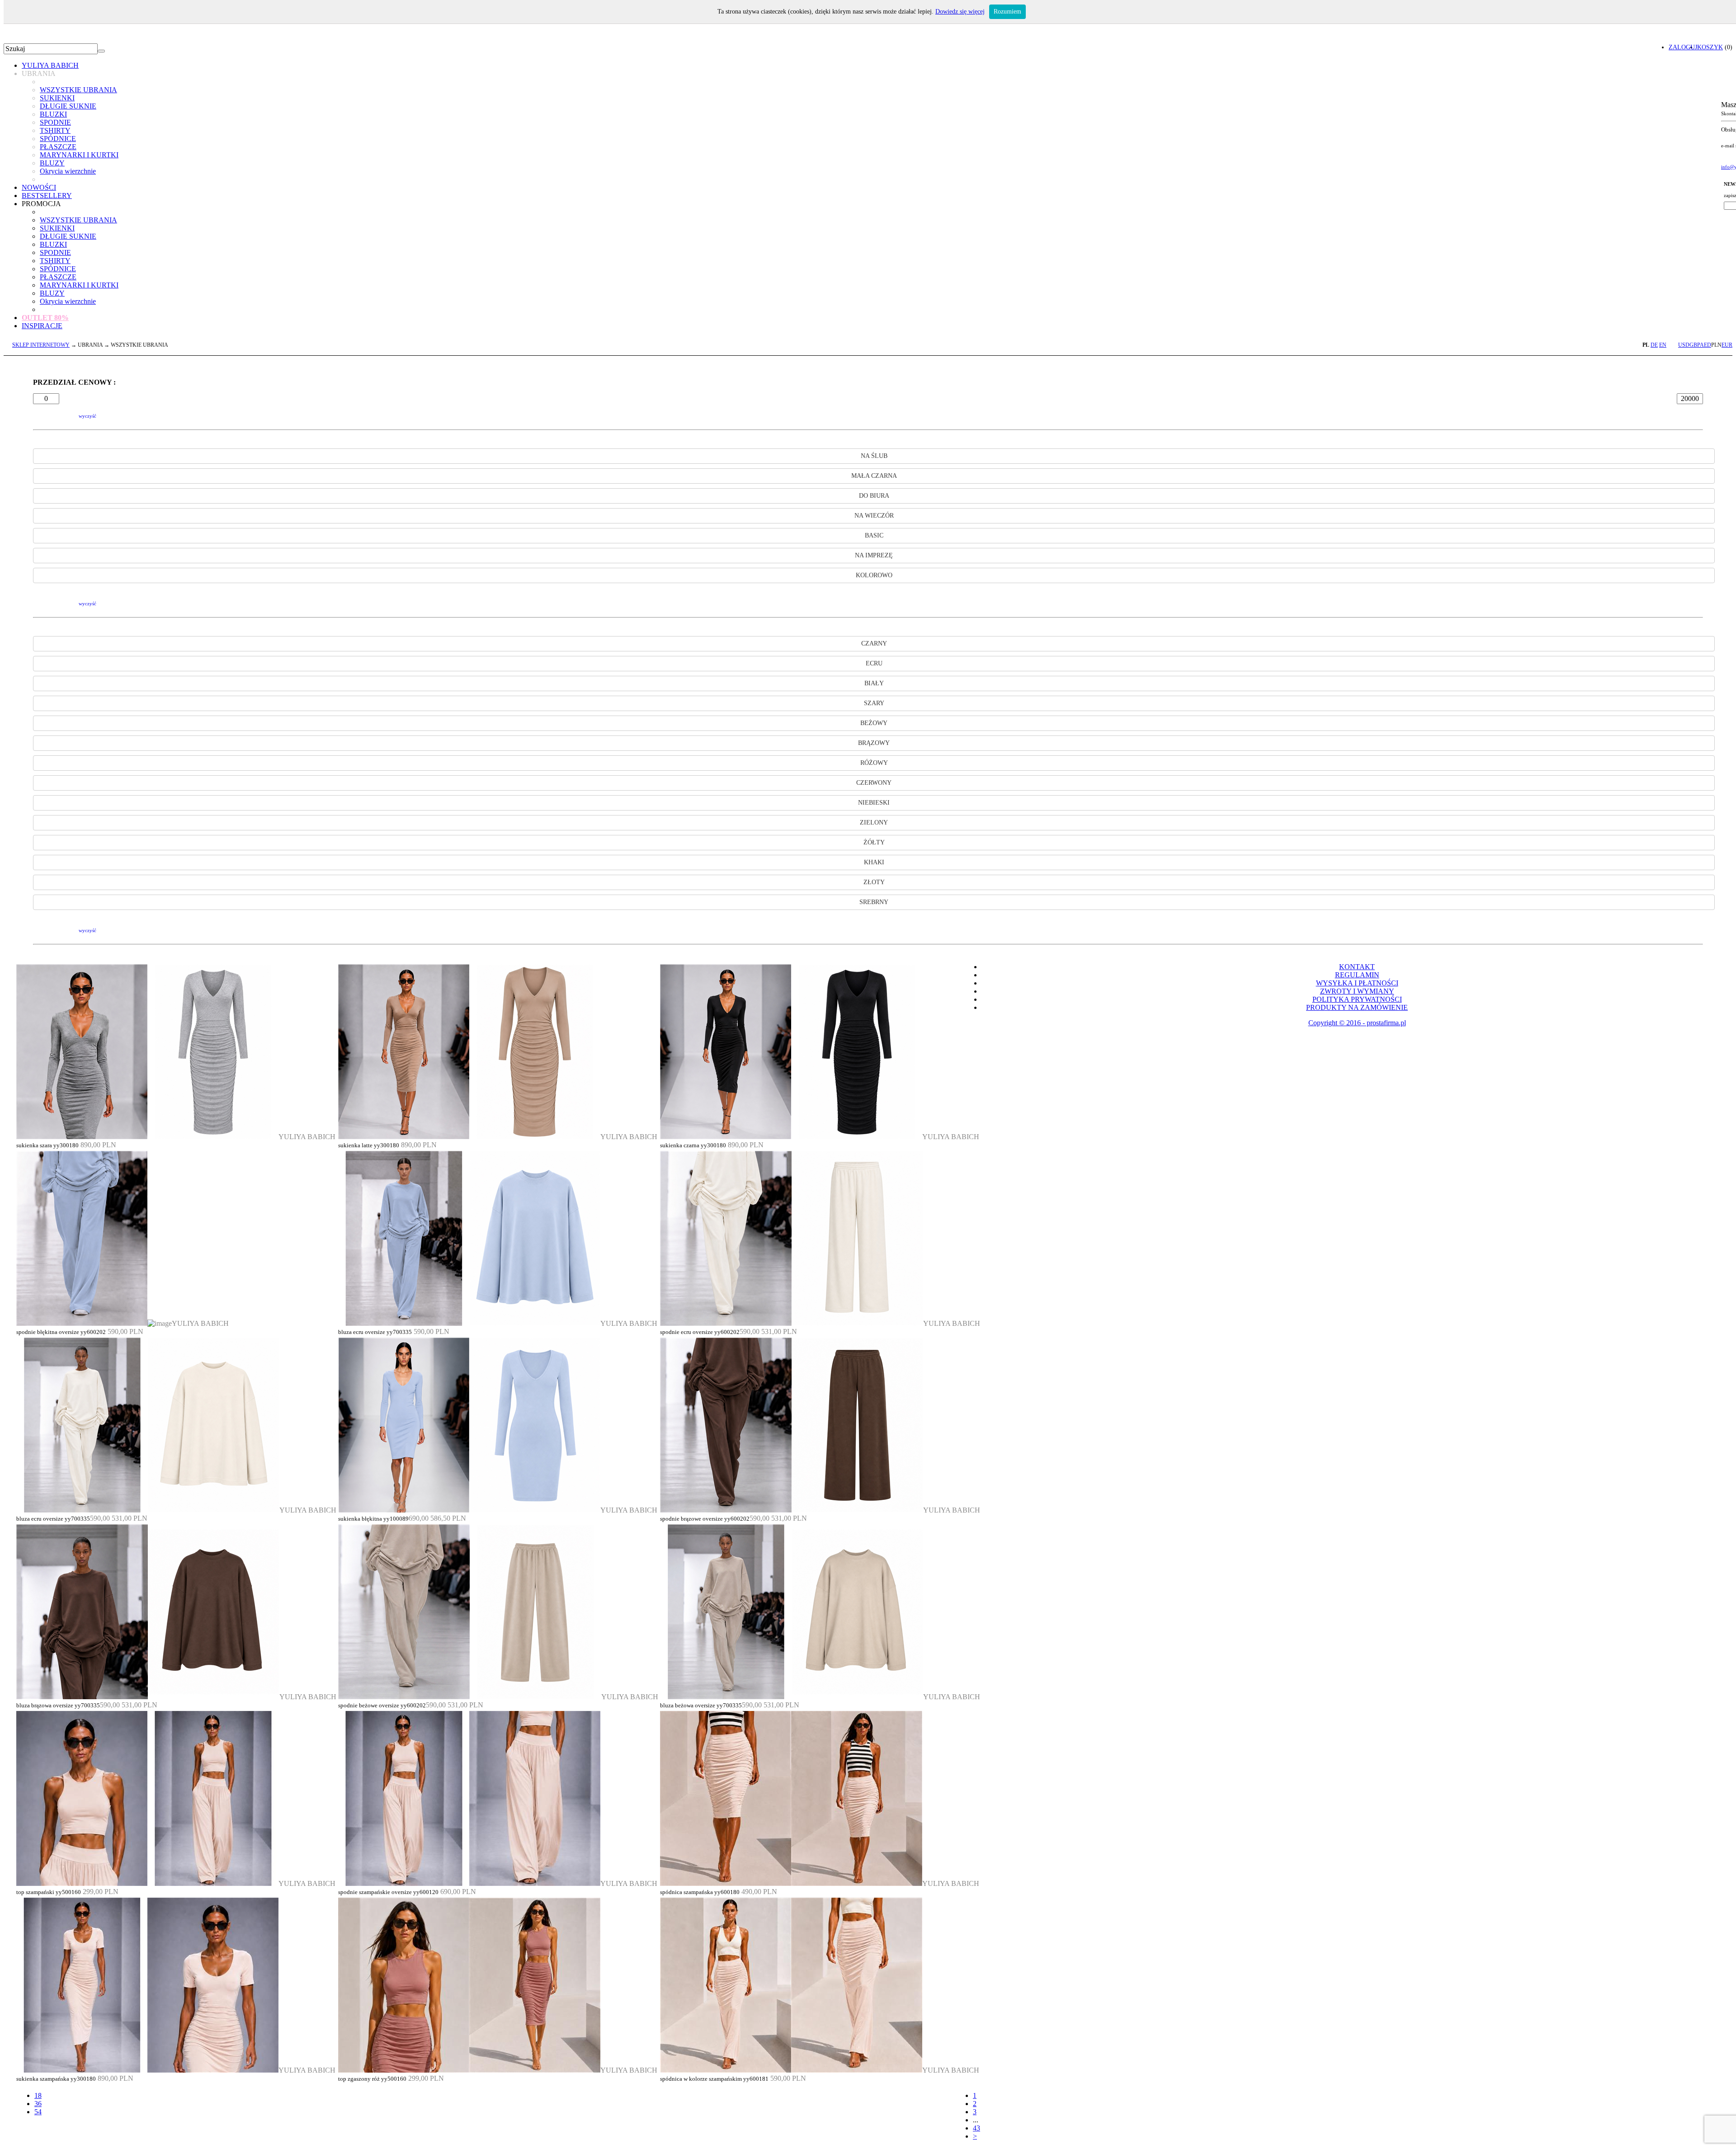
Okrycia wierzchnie (68, 171)
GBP (1695, 345)
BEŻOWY (874, 723)
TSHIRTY (55, 130)
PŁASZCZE (58, 147)
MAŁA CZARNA (874, 476)
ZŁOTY (874, 882)
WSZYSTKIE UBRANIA (78, 90)
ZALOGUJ (1683, 47)
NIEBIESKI (874, 803)
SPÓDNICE (58, 139)
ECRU (874, 663)
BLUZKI (53, 114)
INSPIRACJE (42, 326)
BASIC (874, 535)
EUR (1727, 345)
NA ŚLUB (874, 456)
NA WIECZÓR (874, 516)
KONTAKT (1357, 967)
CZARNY (874, 643)
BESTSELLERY (47, 196)
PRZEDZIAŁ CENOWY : (74, 382)
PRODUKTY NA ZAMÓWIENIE (1357, 1007)
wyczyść (87, 416)
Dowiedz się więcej (960, 12)
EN (1663, 345)
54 (38, 2112)
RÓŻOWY (874, 763)
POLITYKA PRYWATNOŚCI (1357, 999)
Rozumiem (1007, 12)
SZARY (874, 703)
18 (38, 2095)
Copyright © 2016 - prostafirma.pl (1357, 1023)
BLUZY (52, 163)
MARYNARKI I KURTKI (79, 155)
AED (1705, 345)
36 (38, 2104)
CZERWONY (874, 783)
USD (1684, 345)
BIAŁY (874, 683)
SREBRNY (874, 902)
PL (1646, 345)
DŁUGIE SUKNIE (68, 106)
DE (1654, 345)
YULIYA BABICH (50, 65)
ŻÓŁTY (874, 842)
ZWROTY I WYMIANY (1357, 991)
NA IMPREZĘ (874, 555)
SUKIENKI (57, 98)
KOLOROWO (874, 575)
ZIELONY (874, 822)
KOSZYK (1710, 47)
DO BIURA (874, 496)
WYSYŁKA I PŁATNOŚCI (1357, 983)
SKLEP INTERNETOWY (41, 345)
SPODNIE (55, 122)
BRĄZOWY (874, 743)
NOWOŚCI (39, 187)
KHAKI (874, 862)
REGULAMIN (1357, 975)
